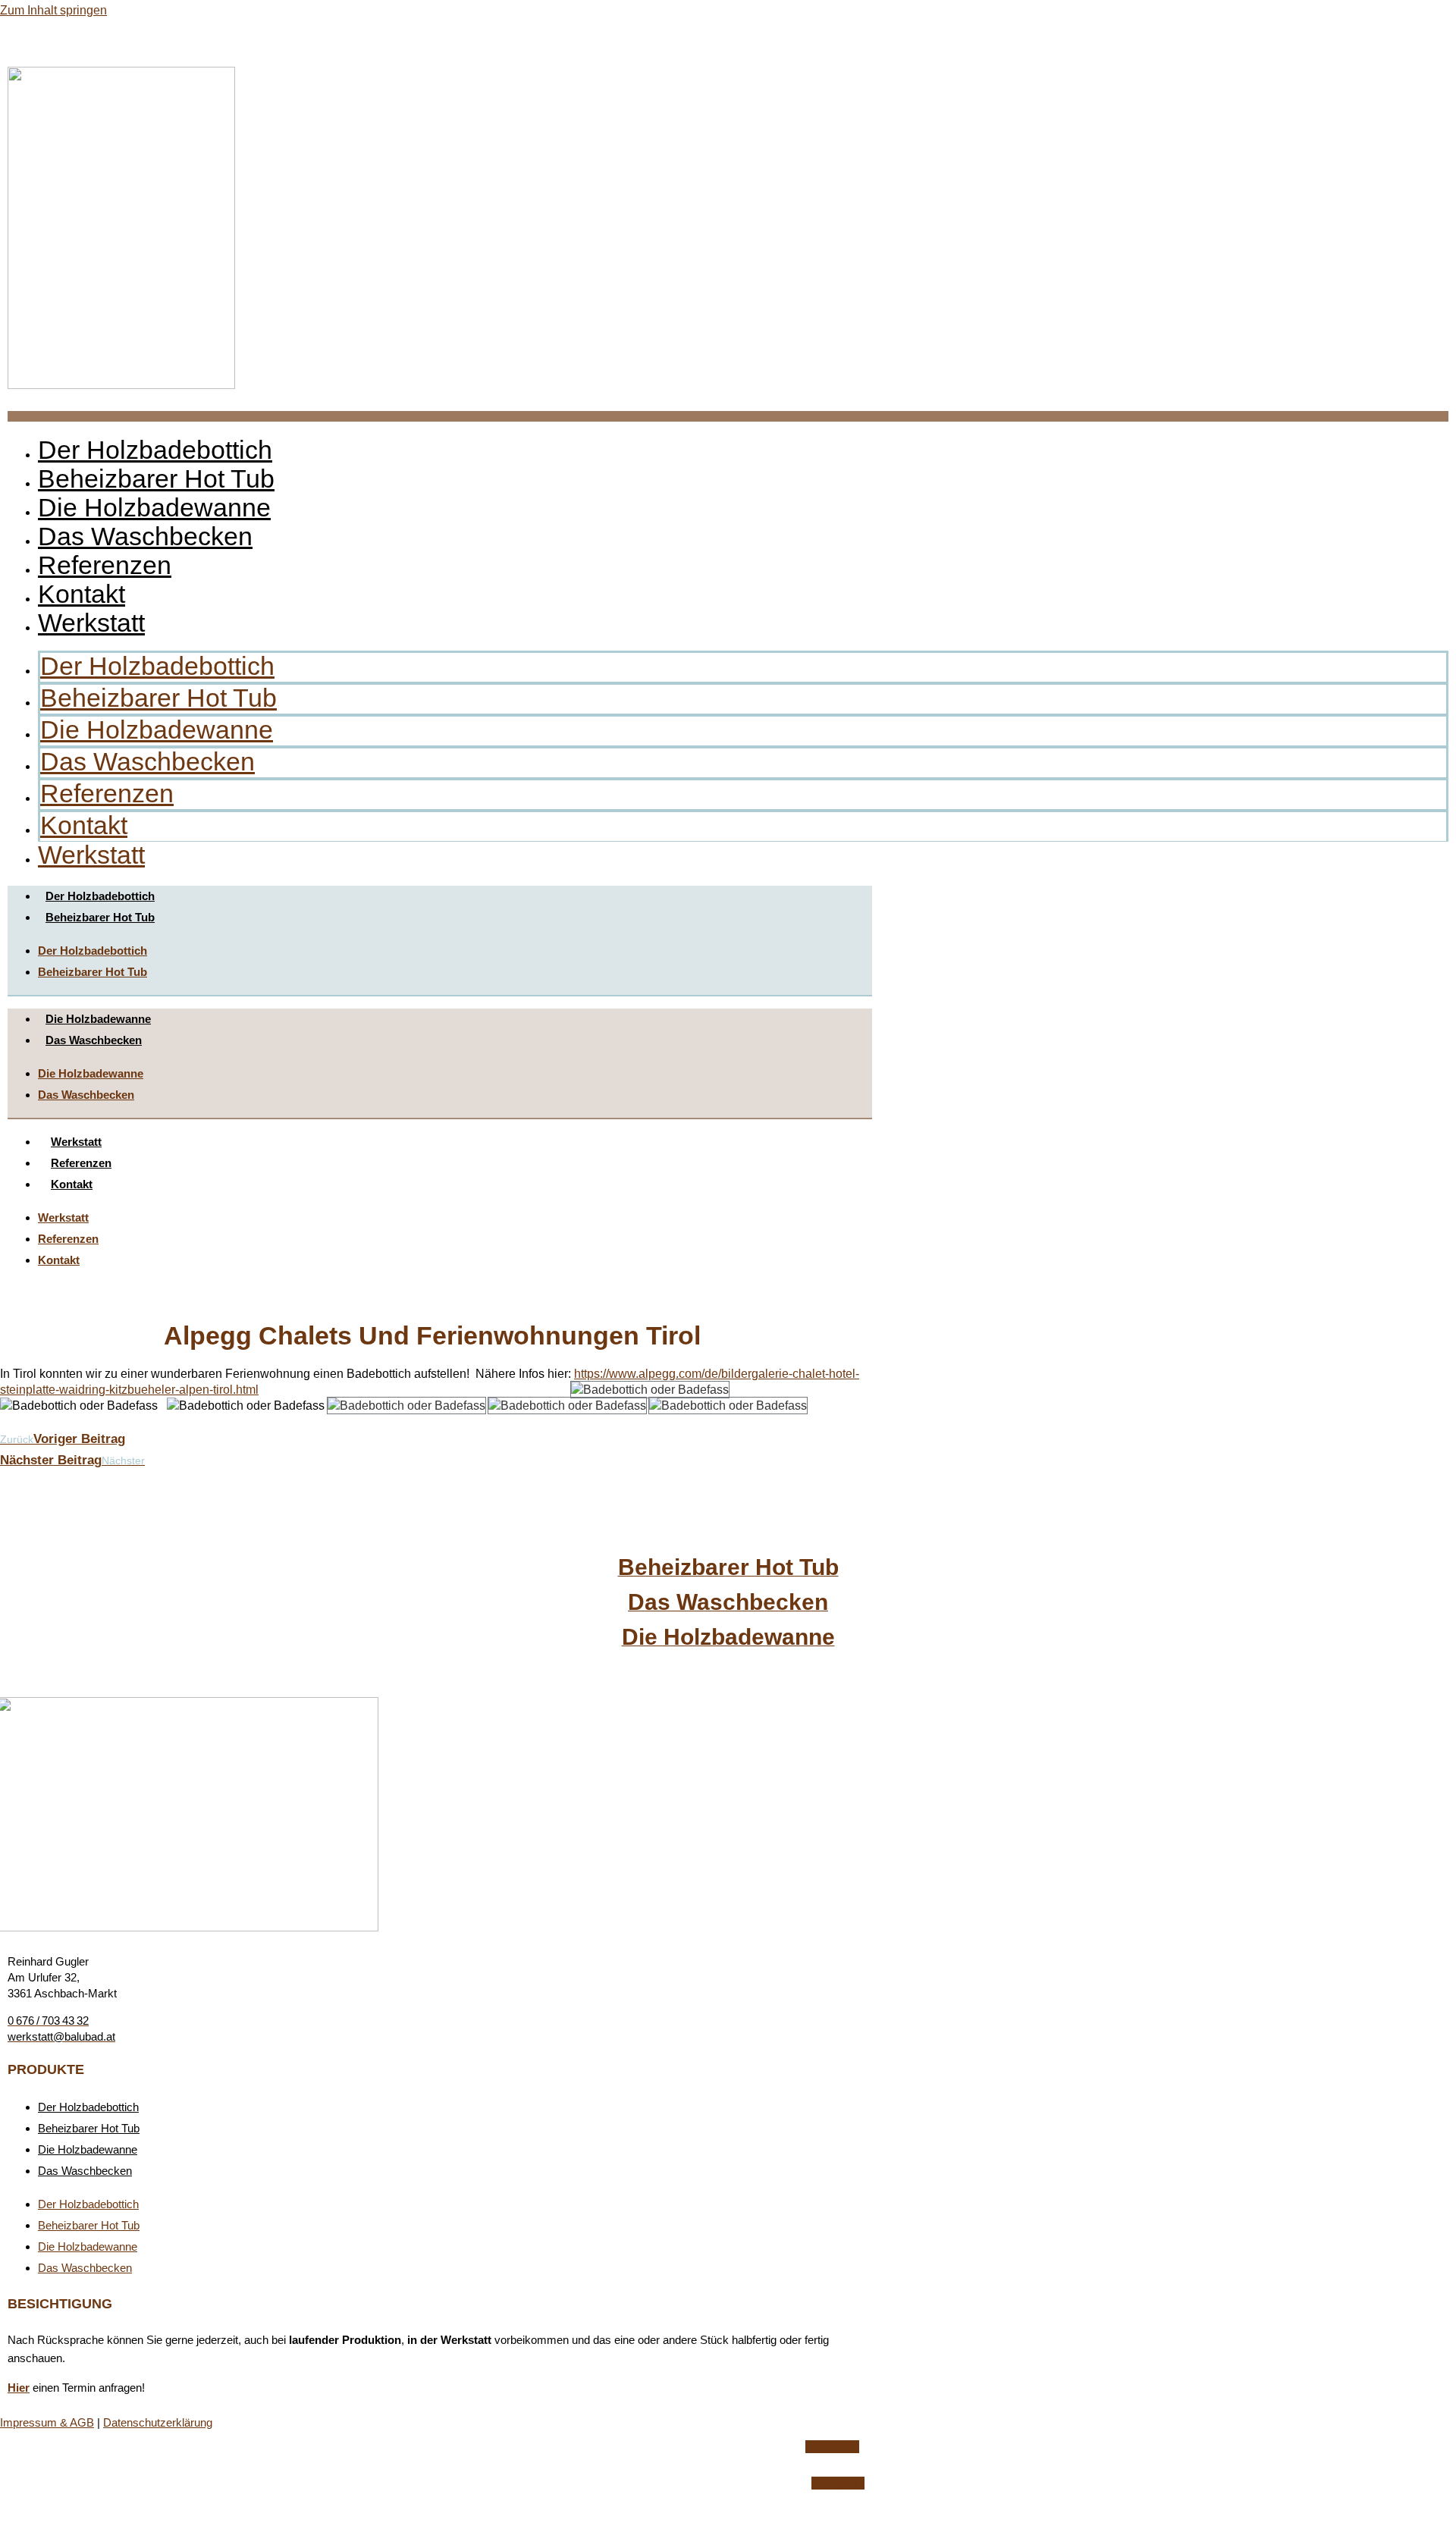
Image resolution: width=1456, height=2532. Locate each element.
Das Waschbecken (145, 536)
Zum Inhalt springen (53, 10)
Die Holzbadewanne (154, 507)
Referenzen (105, 565)
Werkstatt (91, 623)
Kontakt (82, 594)
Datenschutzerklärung (158, 2422)
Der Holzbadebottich (155, 450)
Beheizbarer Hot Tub (156, 478)
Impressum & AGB (47, 2422)
